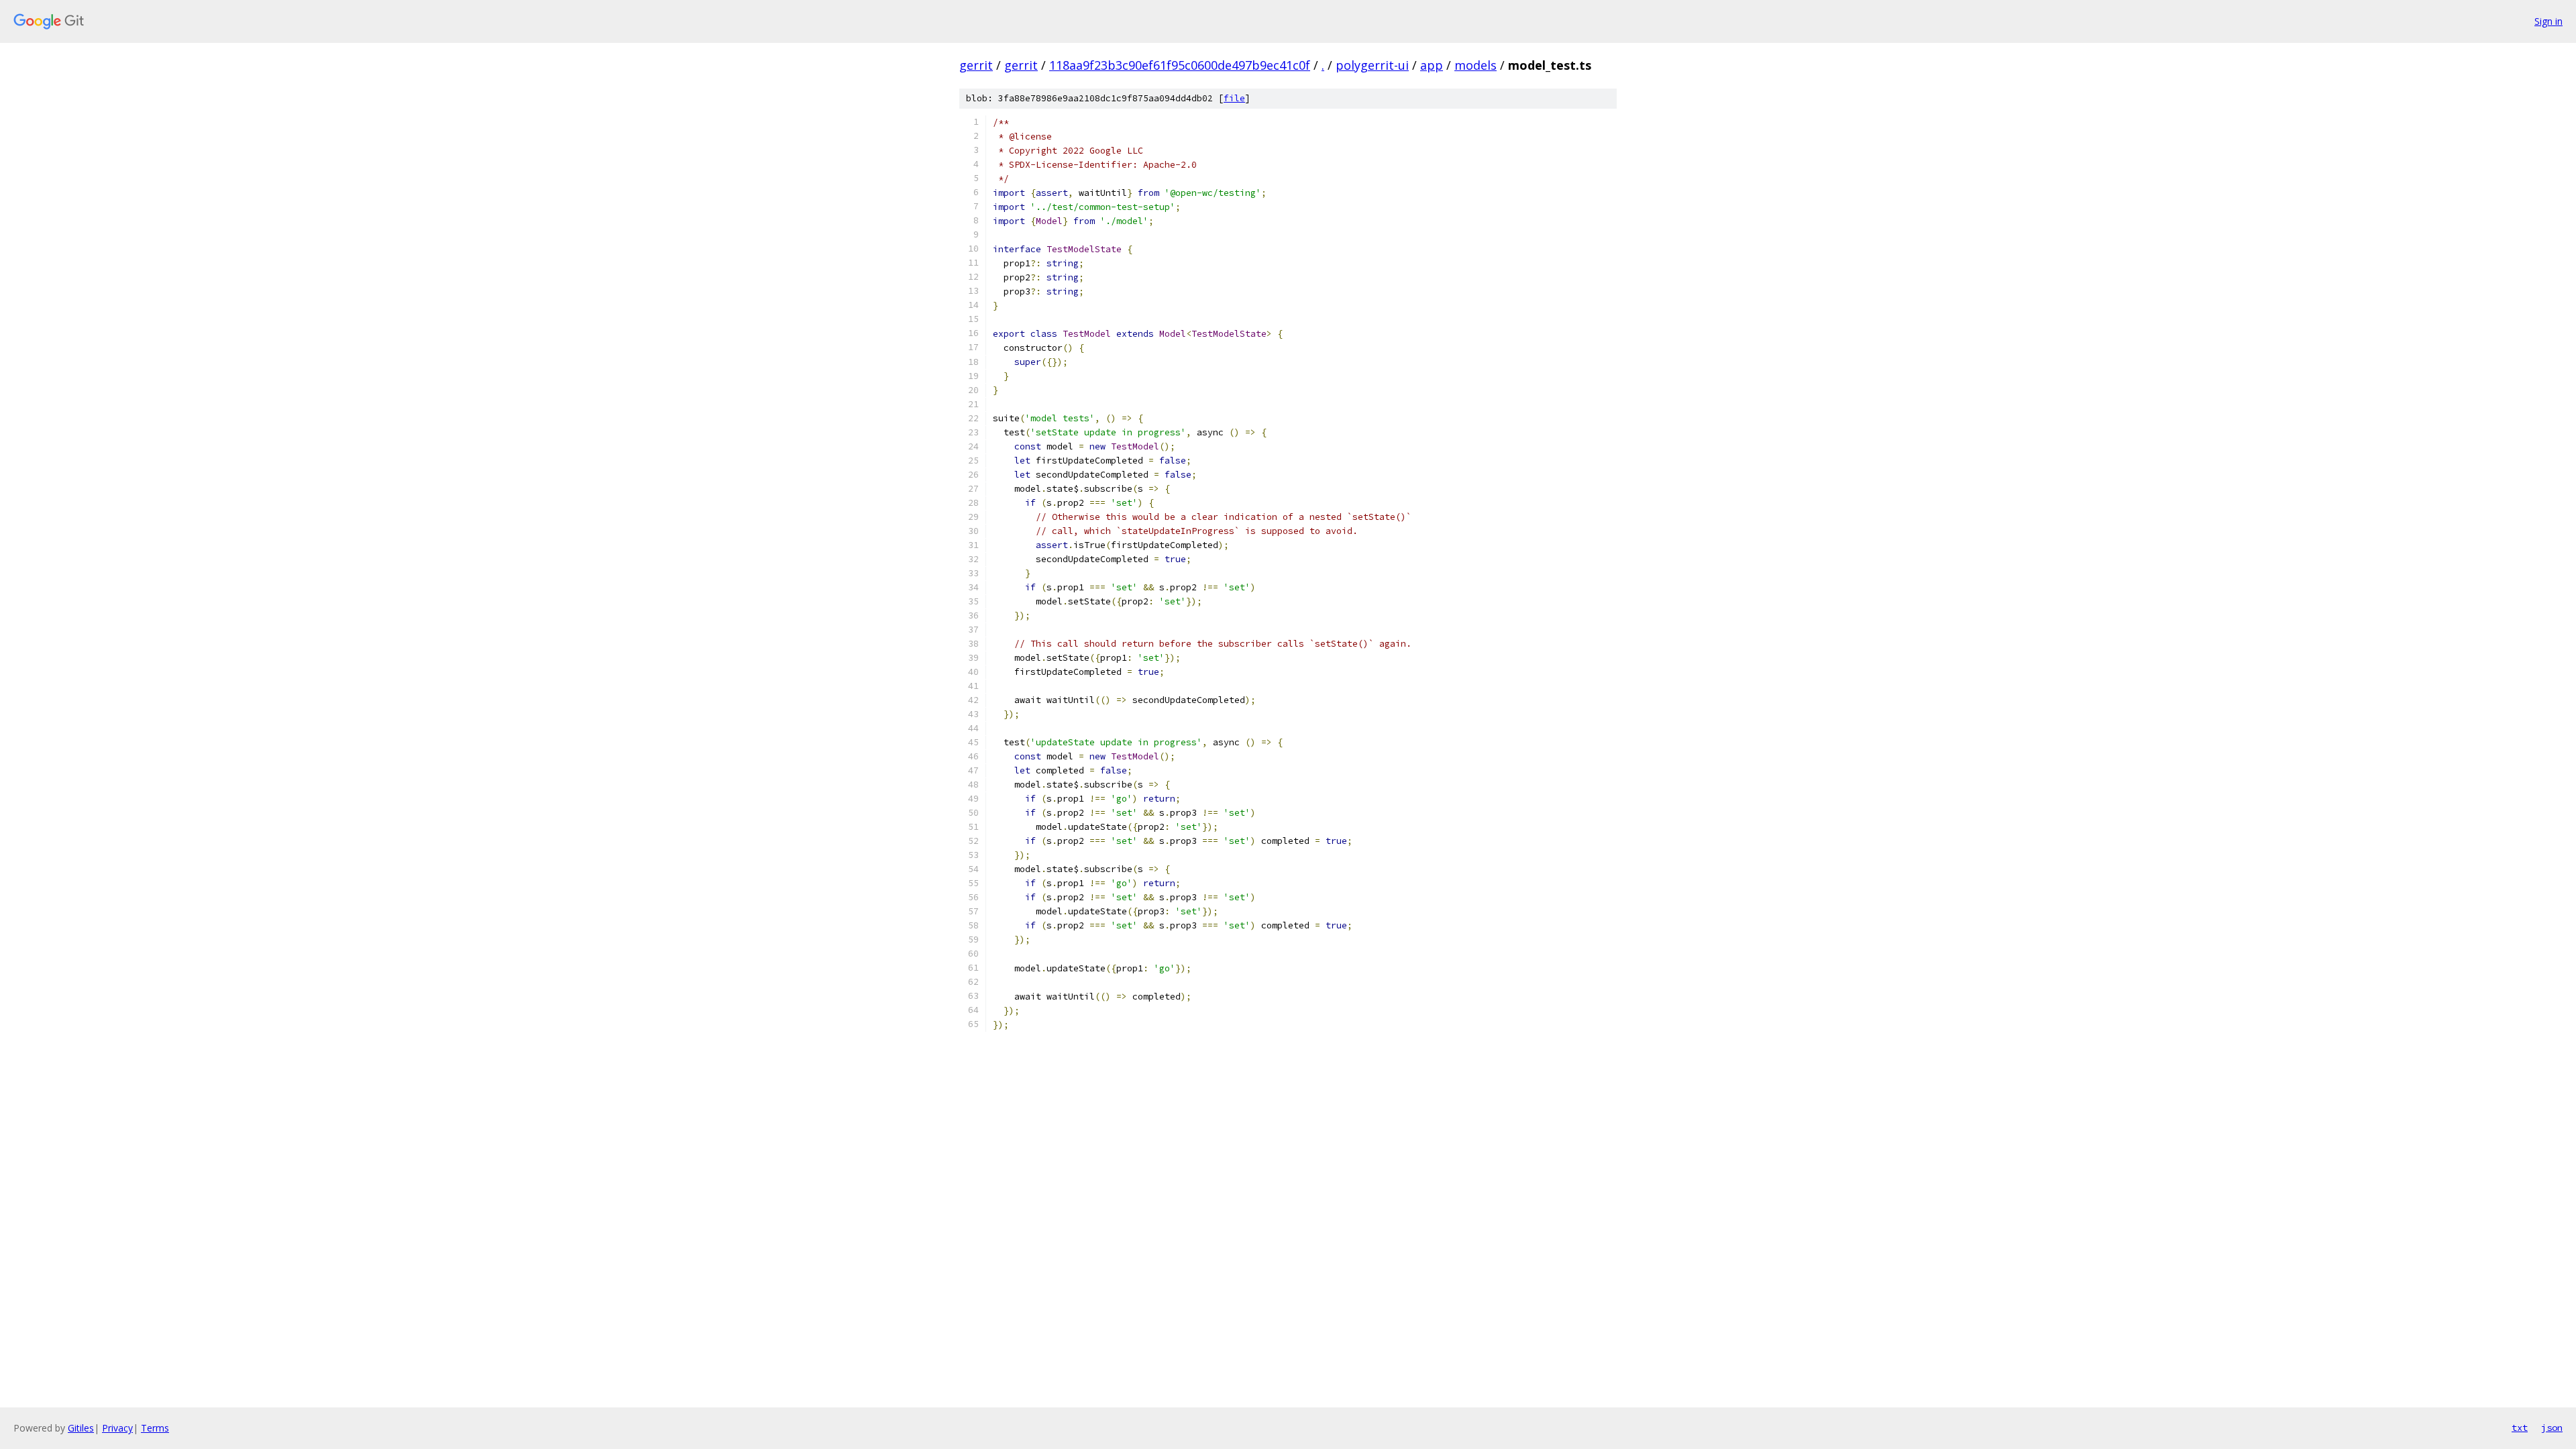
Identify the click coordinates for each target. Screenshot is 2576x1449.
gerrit (976, 65)
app (1432, 65)
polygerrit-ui (1372, 65)
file (1234, 98)
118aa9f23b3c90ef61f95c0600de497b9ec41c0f (1180, 65)
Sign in (2548, 21)
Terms (155, 1428)
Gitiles (81, 1428)
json (2552, 1428)
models (1475, 65)
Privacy (117, 1428)
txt (2520, 1428)
